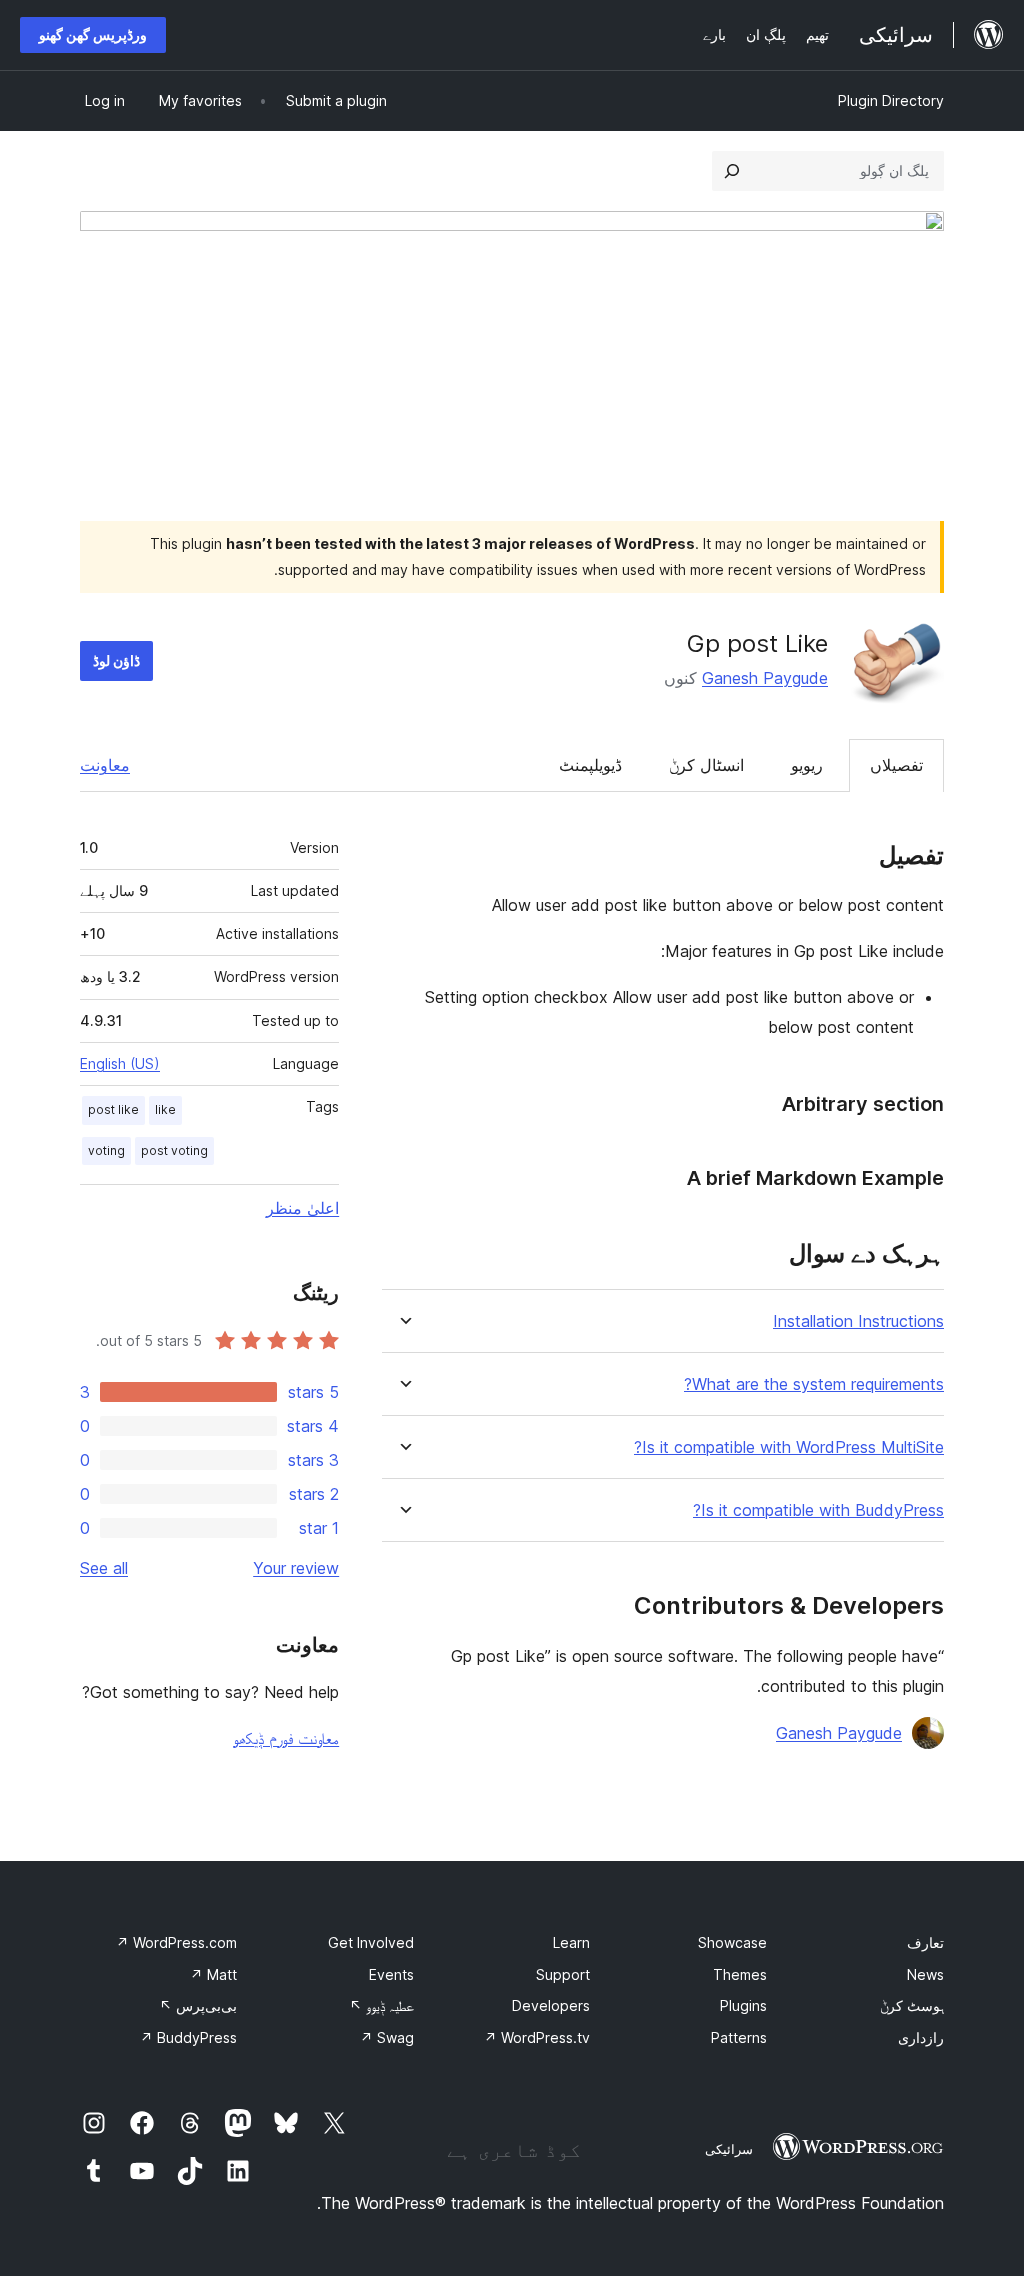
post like (113, 1109)
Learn (571, 1942)
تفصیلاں (896, 765)
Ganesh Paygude (765, 678)
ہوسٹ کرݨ (912, 2005)
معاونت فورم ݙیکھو (286, 1738)
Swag (387, 2037)
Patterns (739, 2037)
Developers (551, 2005)
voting (106, 1150)
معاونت (105, 765)
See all (104, 1568)
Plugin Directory (891, 100)
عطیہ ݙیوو (381, 2005)
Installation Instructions (858, 1321)
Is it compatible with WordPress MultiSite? (789, 1447)
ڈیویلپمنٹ (590, 765)
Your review (296, 1568)
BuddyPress (188, 2037)
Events (391, 1974)
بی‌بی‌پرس (198, 2005)
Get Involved (371, 1942)
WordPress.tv (537, 2037)
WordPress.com (176, 1942)
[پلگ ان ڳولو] (732, 171)
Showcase (732, 1942)
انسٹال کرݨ (706, 765)
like (165, 1109)
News (925, 1974)
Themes (740, 1974)
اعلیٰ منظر (302, 1208)
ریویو (807, 765)
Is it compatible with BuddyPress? (818, 1510)
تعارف (925, 1942)
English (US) (120, 1063)
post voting (174, 1150)
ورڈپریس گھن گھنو (93, 34)
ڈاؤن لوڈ (116, 660)
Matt (213, 1974)
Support (563, 1974)
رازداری (921, 2037)
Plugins (743, 2005)
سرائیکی (729, 2149)
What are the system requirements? (814, 1384)
